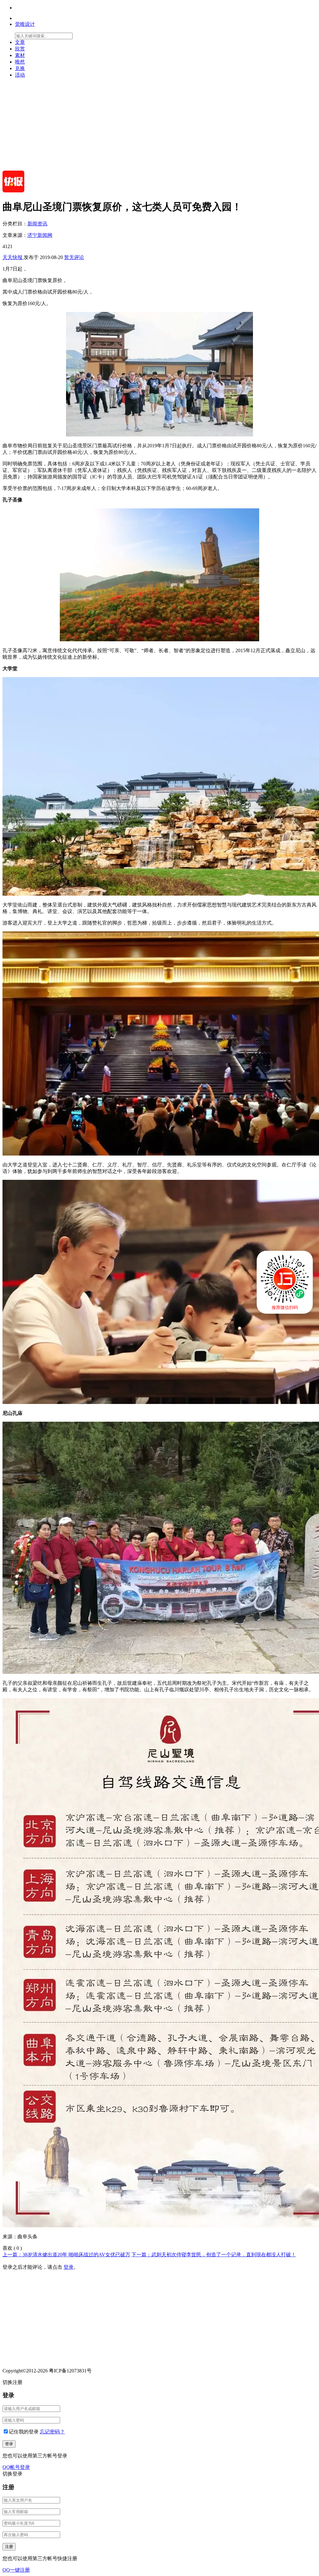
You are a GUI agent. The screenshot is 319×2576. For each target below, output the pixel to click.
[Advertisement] (159, 127)
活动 (20, 75)
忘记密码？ (52, 2432)
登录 (69, 2267)
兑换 (20, 68)
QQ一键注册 (16, 2570)
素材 (20, 55)
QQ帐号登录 (16, 2467)
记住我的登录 (24, 2432)
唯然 (20, 62)
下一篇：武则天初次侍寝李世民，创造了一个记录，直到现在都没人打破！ (214, 2255)
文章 (20, 42)
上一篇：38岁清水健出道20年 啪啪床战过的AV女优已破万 (66, 2255)
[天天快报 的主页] (13, 191)
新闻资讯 (37, 224)
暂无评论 (74, 257)
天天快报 (13, 257)
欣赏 (20, 49)
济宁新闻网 (40, 235)
